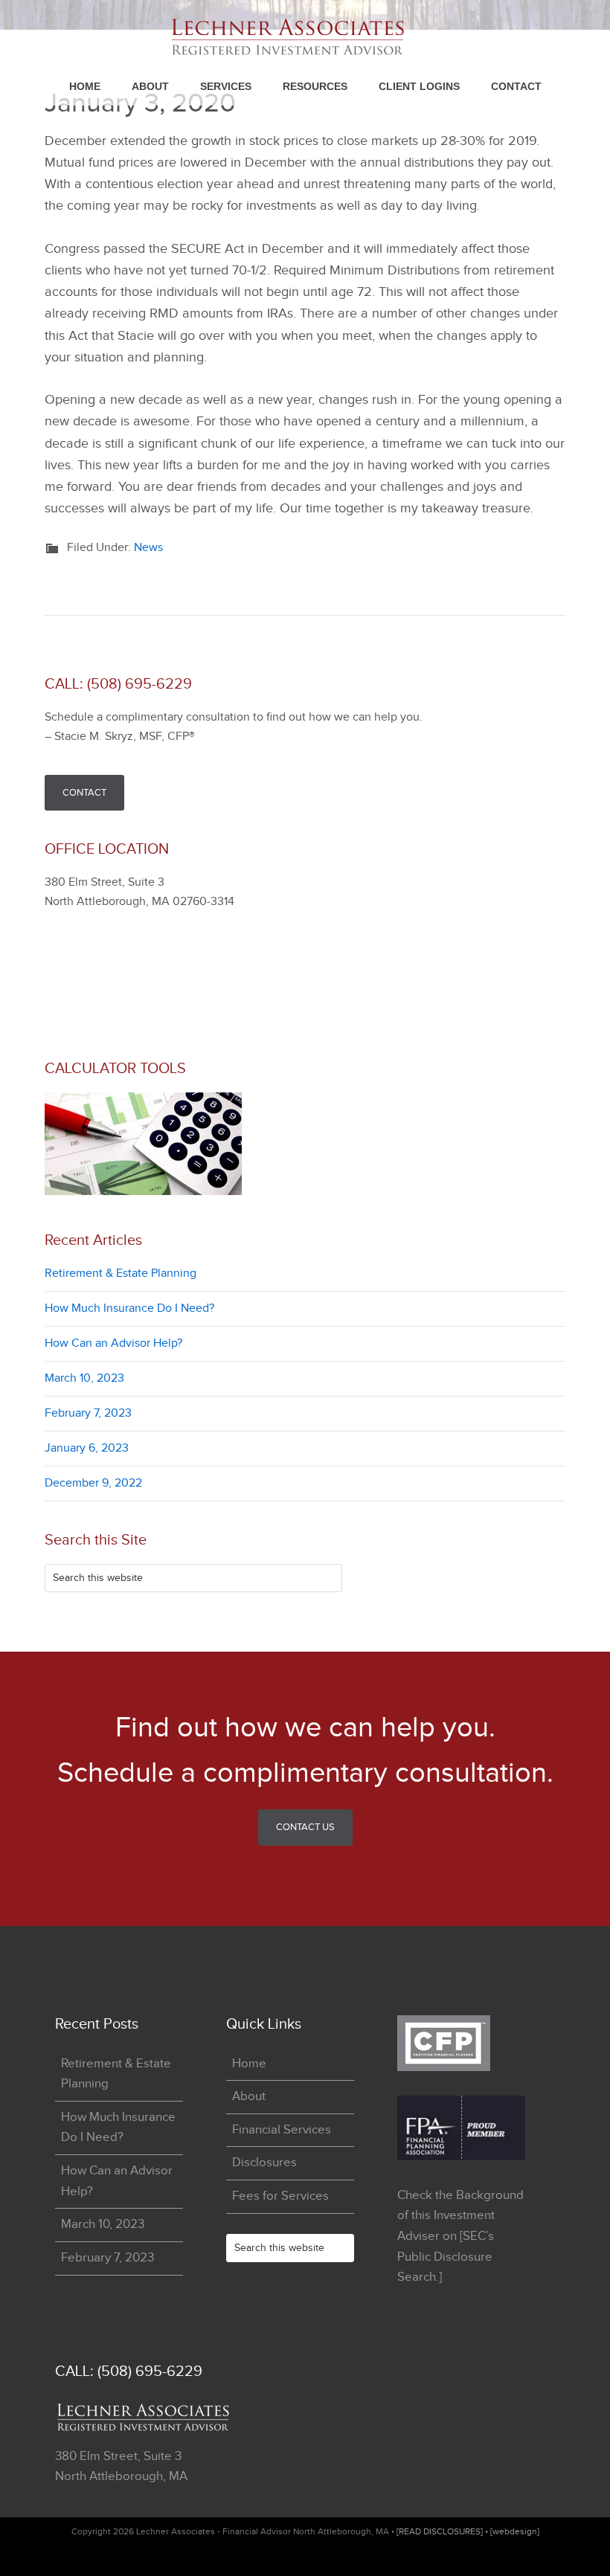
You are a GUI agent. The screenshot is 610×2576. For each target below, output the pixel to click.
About (249, 2096)
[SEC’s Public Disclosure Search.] (446, 2257)
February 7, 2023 (88, 1413)
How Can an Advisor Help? (113, 1343)
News (148, 548)
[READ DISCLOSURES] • (443, 2531)
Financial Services (282, 2130)
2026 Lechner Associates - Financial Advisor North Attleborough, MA (302, 37)
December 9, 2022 (93, 1483)
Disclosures (264, 2163)
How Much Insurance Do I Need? (129, 1308)
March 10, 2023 (84, 1378)
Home (249, 2064)
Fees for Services (280, 2196)
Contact (84, 793)
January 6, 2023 (87, 1448)
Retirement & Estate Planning (121, 1273)
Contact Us (305, 1827)
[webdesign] (515, 2531)
